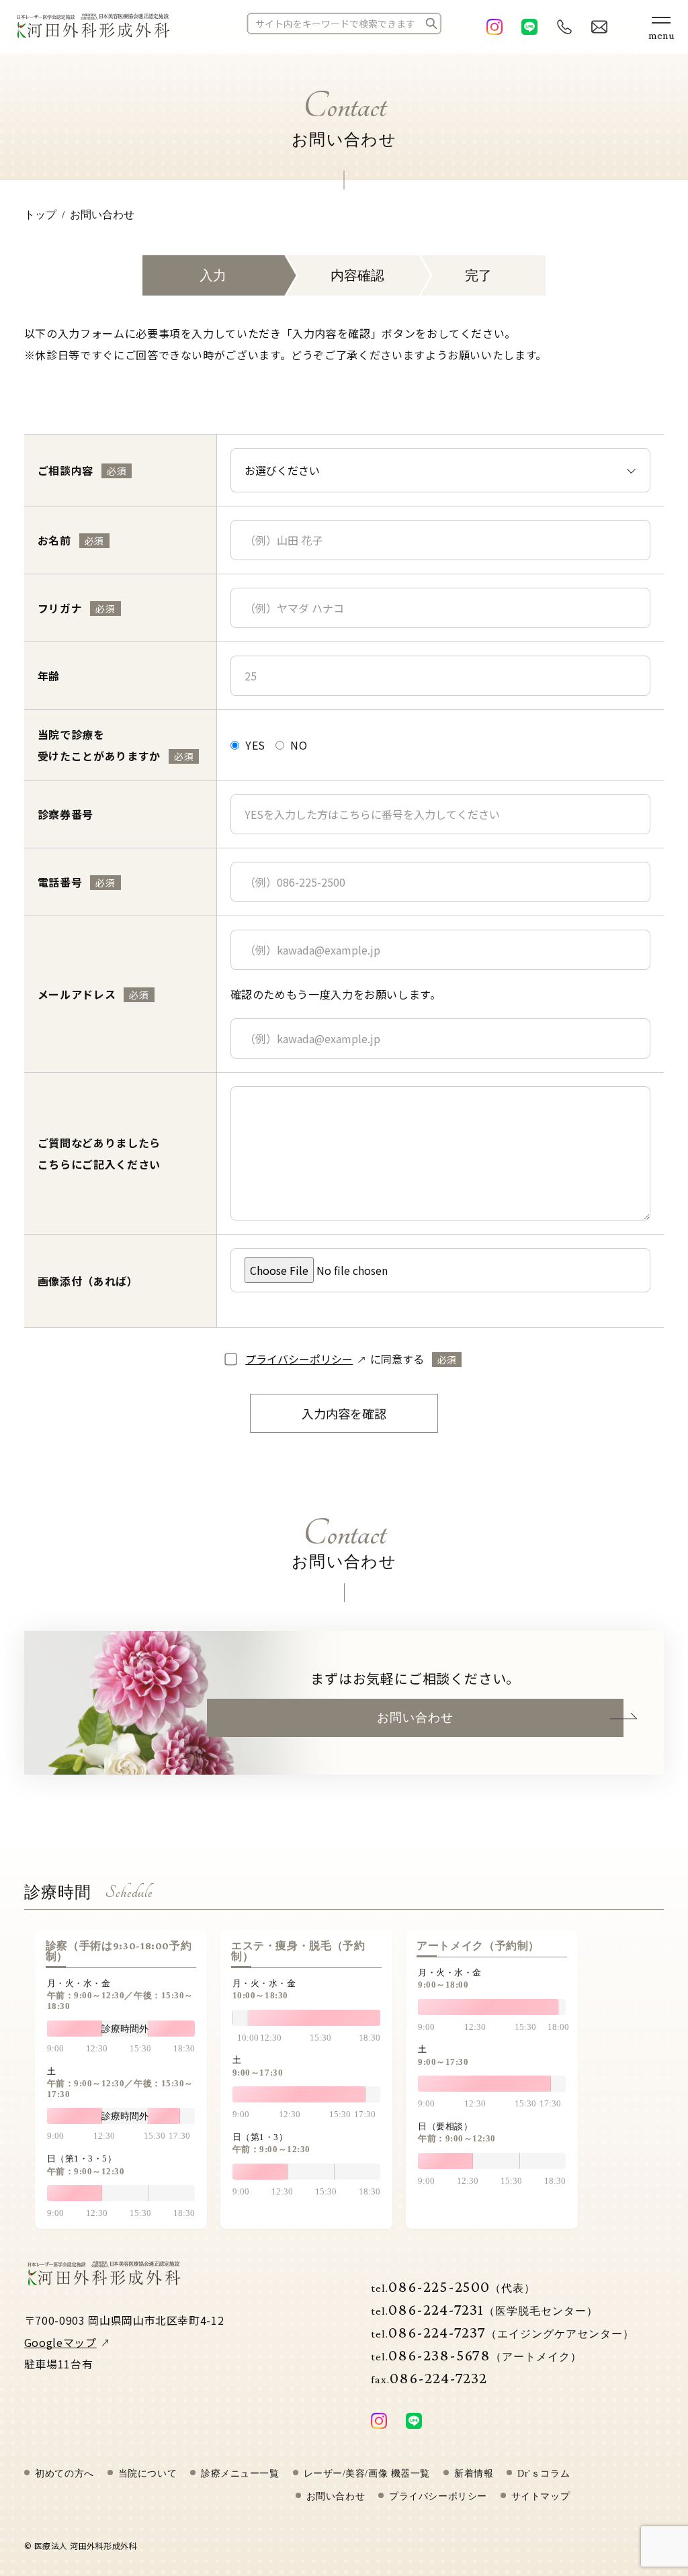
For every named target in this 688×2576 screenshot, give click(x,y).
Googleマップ (60, 2342)
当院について (147, 2474)
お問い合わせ (415, 1718)
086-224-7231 (484, 2309)
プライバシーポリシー (299, 1359)
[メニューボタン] (661, 27)
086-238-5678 (476, 2355)
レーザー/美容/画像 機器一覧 (367, 2474)
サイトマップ (541, 2497)
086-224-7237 (503, 2332)
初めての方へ (64, 2474)
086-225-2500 (453, 2286)
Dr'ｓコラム (544, 2474)
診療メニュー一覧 (240, 2474)
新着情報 (474, 2474)
